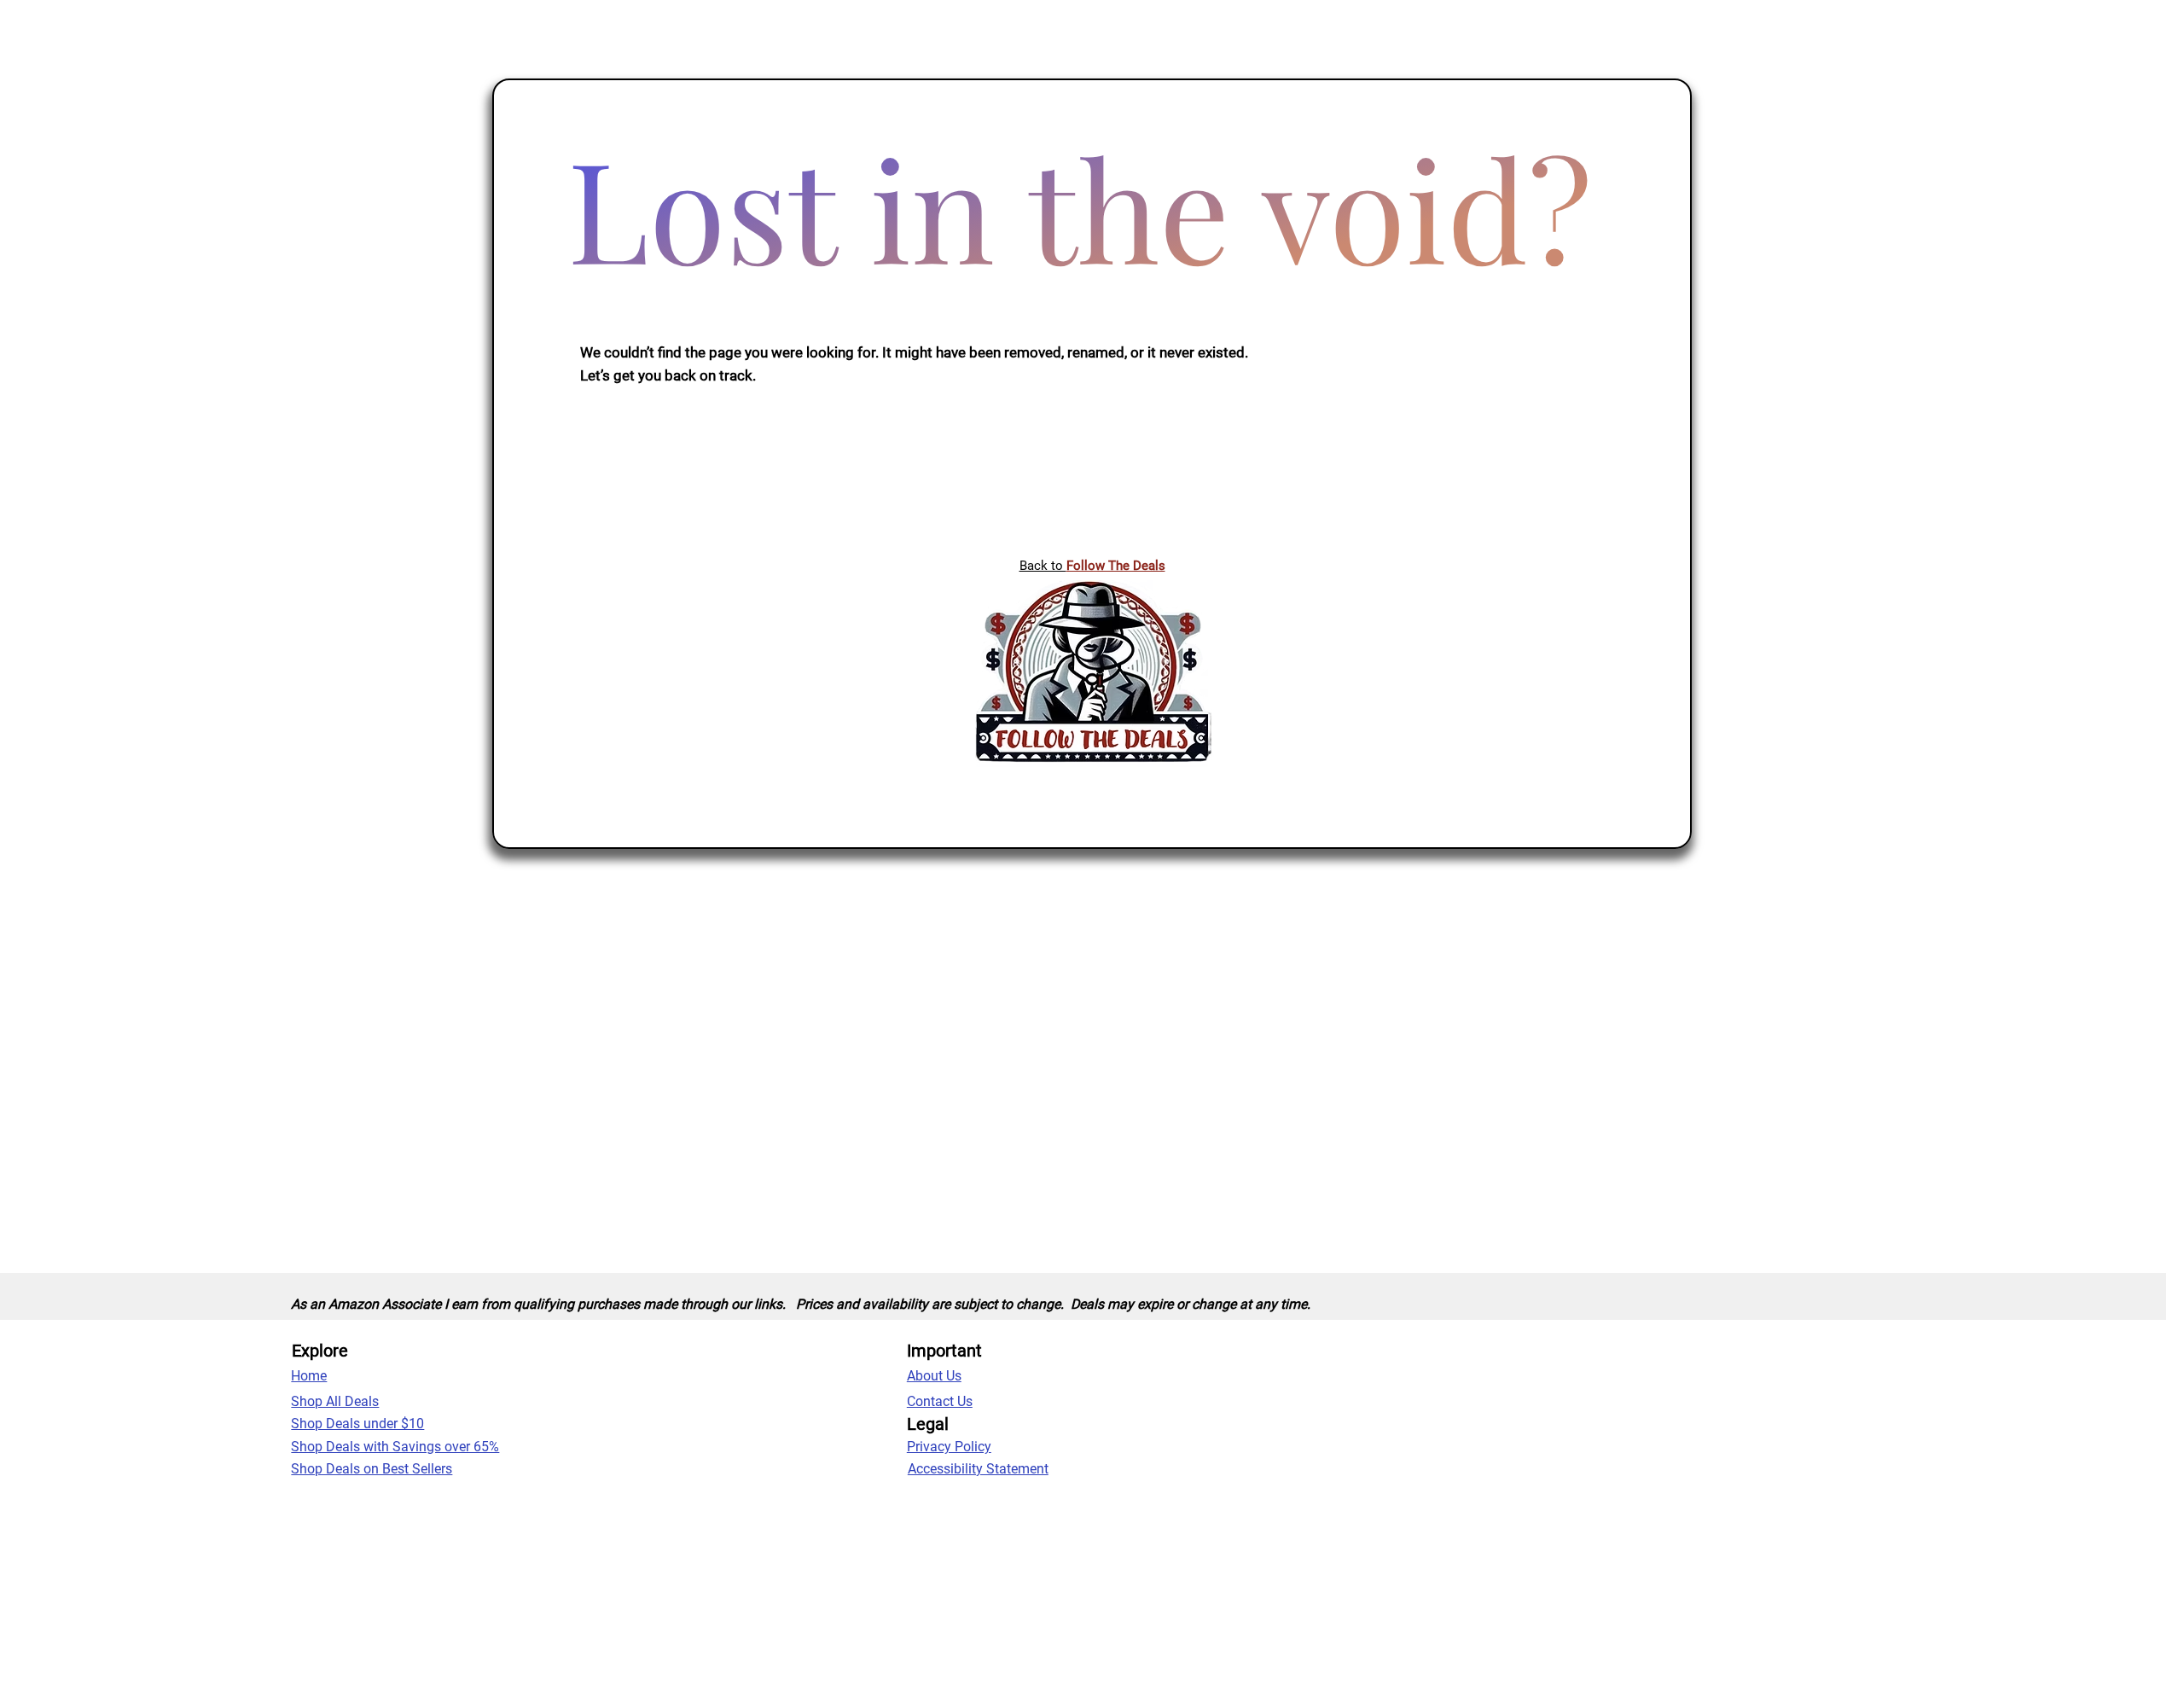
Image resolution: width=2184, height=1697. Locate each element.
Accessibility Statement (978, 1469)
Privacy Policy (949, 1447)
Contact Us (940, 1401)
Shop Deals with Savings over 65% (395, 1447)
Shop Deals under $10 (357, 1424)
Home (309, 1376)
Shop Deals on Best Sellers (372, 1469)
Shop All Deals (335, 1401)
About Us (934, 1376)
